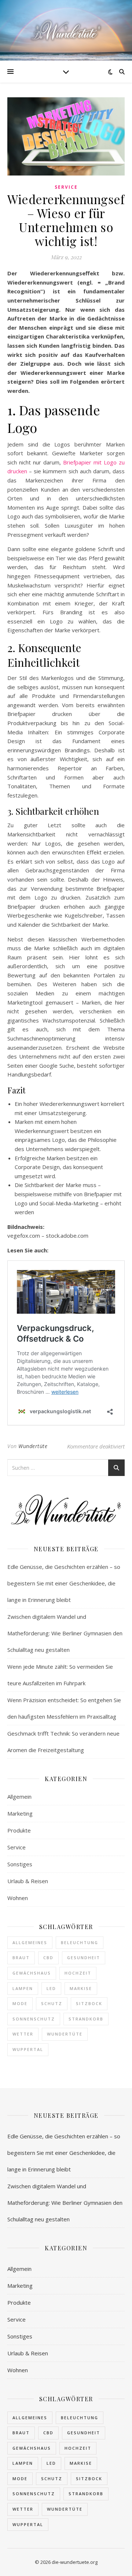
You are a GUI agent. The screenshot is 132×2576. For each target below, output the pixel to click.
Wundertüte (33, 1446)
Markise (81, 1988)
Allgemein (19, 1797)
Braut (21, 1958)
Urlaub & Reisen (28, 1881)
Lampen (23, 1988)
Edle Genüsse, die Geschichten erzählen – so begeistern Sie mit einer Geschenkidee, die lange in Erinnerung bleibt (64, 1583)
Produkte (19, 1830)
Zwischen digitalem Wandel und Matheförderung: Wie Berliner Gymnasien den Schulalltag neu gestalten (65, 1633)
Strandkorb (86, 2019)
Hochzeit (78, 1973)
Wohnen (18, 1898)
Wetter (23, 2034)
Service (66, 187)
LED (51, 1988)
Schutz (52, 2003)
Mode (20, 2003)
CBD (48, 1958)
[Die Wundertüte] (66, 30)
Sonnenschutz (34, 2019)
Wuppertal (28, 2049)
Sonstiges (20, 1864)
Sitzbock (89, 2003)
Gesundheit (84, 1958)
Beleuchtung (80, 1942)
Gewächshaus (32, 1973)
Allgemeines (30, 1942)
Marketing (20, 1813)
